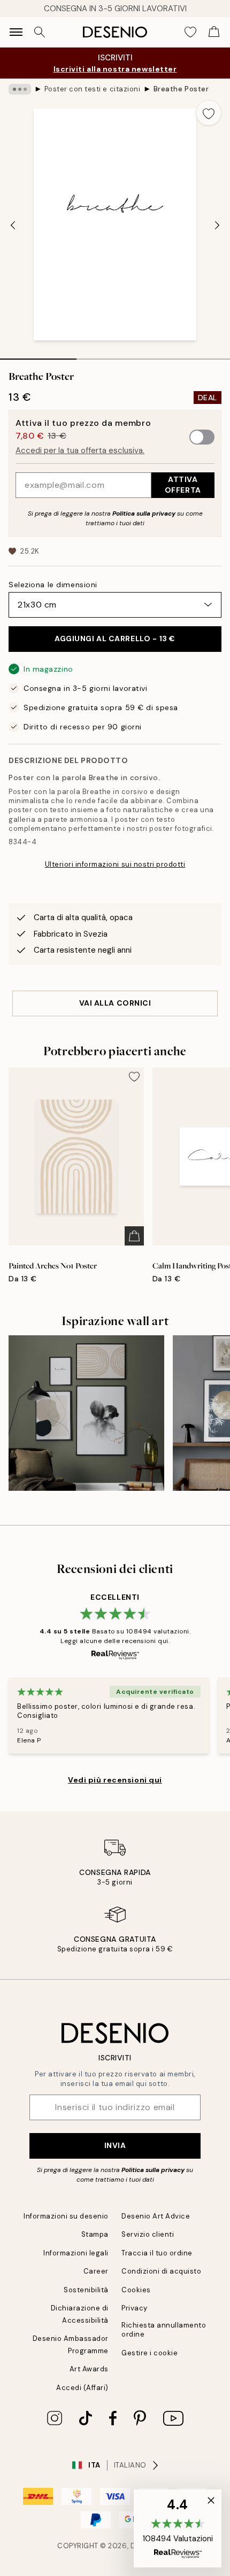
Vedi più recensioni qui (115, 1780)
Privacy (135, 2308)
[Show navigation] (16, 32)
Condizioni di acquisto (161, 2271)
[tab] (38, 355)
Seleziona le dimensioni (53, 585)
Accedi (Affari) (82, 2388)
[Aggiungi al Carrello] (134, 1236)
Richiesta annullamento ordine (164, 2330)
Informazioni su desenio (66, 2216)
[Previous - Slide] (13, 225)
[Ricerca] (40, 32)
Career (96, 2271)
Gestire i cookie (149, 2353)
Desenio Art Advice (156, 2216)
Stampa (95, 2234)
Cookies (136, 2290)
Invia (115, 2145)
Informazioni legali (76, 2253)
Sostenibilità (86, 2290)
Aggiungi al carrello (115, 639)
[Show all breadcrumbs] (20, 89)
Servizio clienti (148, 2234)
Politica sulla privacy (145, 513)
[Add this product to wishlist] (209, 113)
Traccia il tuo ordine (157, 2253)
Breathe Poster (181, 89)
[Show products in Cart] (214, 32)
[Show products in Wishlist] (190, 32)
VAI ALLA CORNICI (115, 1003)
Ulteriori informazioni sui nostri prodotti (115, 864)
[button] (178, 2528)
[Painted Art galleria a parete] (86, 1413)
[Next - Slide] (217, 225)
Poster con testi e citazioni (93, 89)
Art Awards (89, 2369)
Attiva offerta (183, 484)
